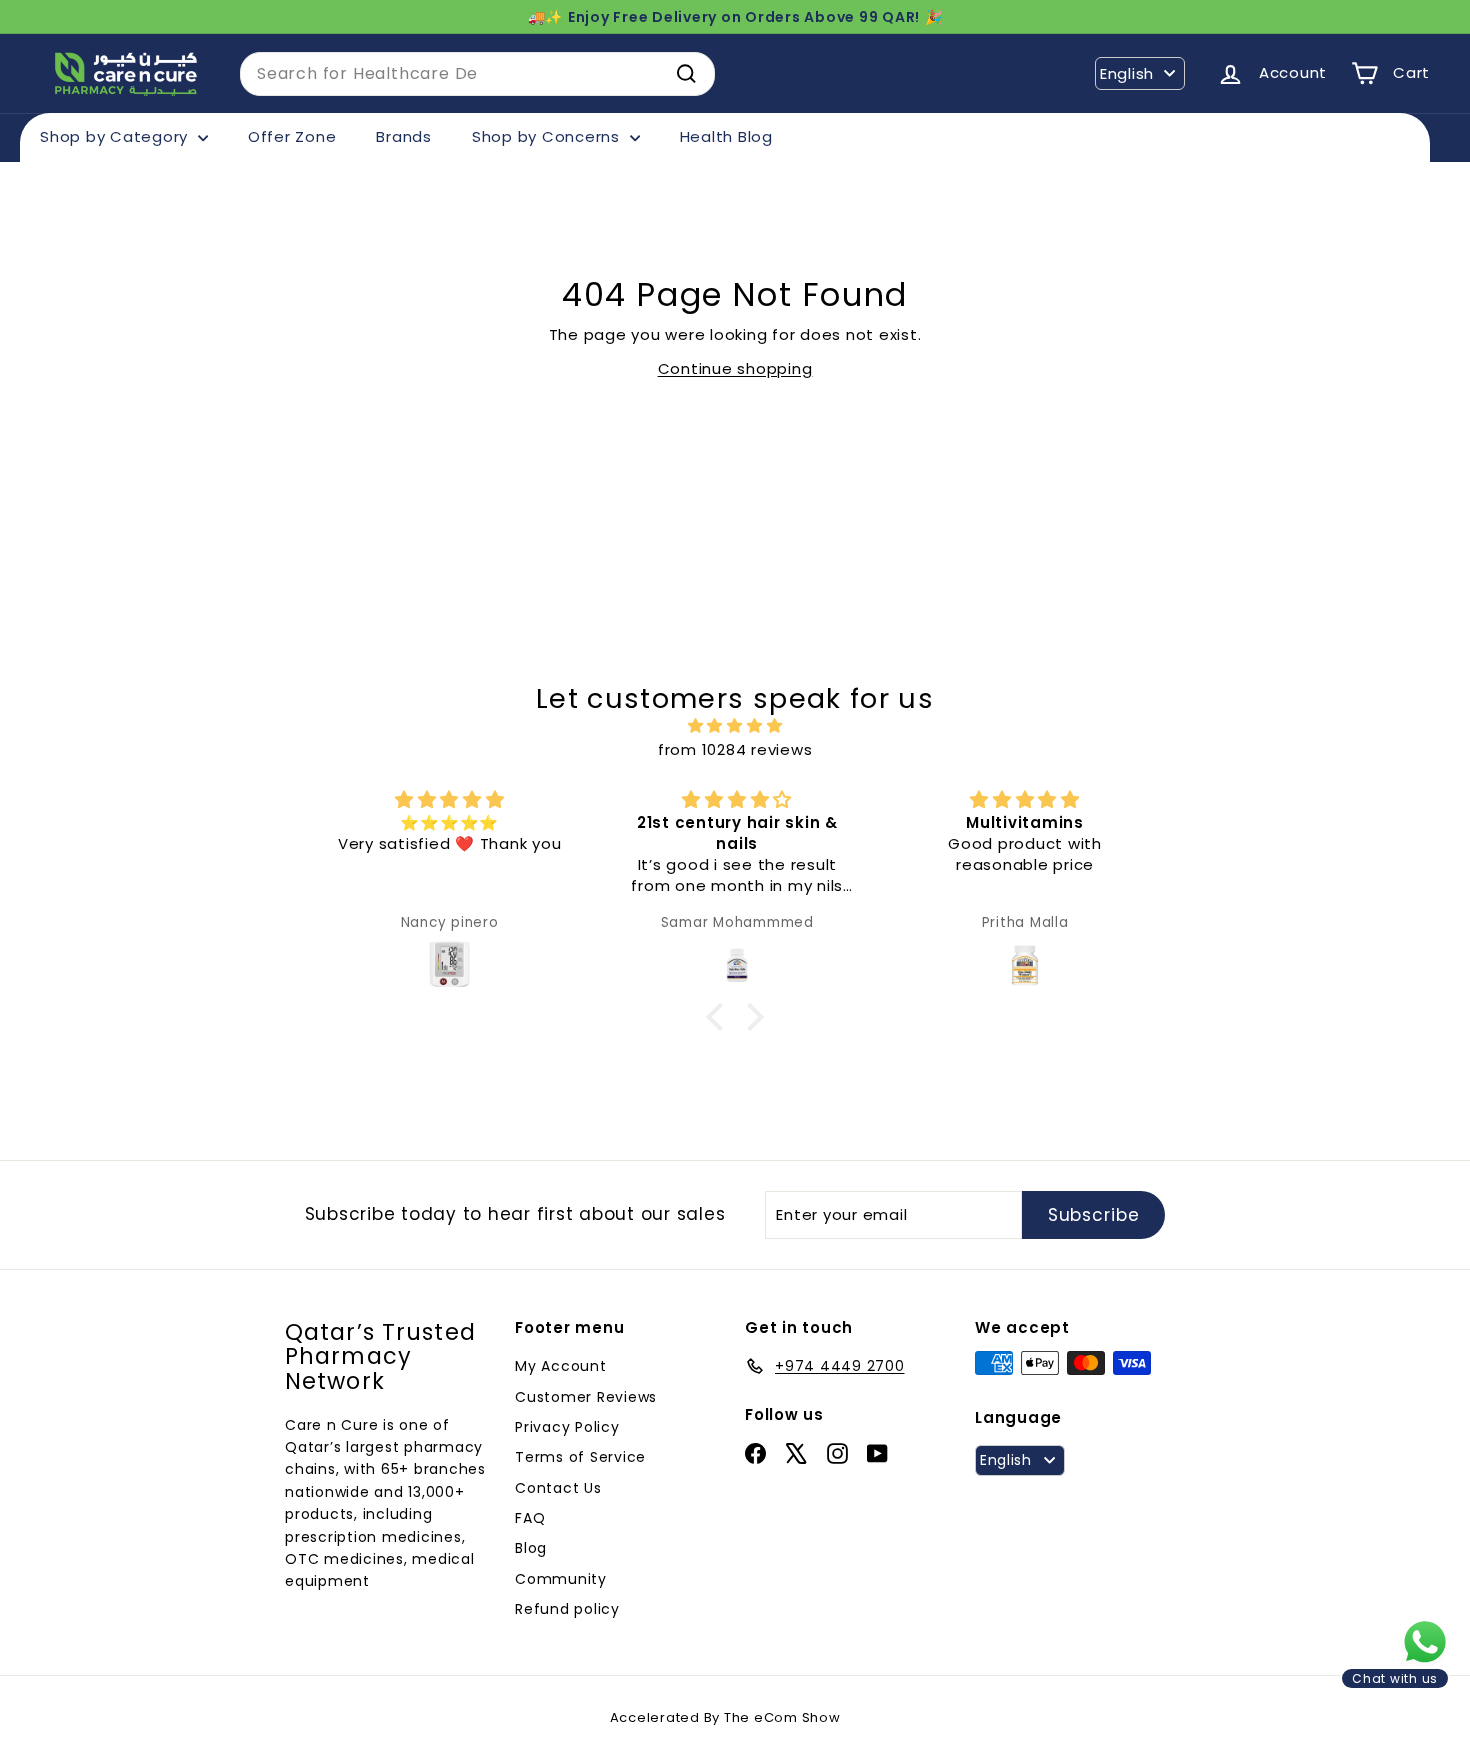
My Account (561, 1366)
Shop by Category (116, 136)
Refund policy (567, 1609)
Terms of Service (580, 1457)
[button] (720, 1016)
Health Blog (726, 136)
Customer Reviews (586, 1397)
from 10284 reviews (735, 749)
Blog (531, 1548)
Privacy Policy (567, 1427)
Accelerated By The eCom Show (725, 1717)
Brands (404, 136)
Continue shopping (735, 368)
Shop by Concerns (548, 136)
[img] (735, 726)
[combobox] (477, 74)
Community (561, 1579)
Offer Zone (292, 136)
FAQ (530, 1518)
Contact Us (558, 1488)
